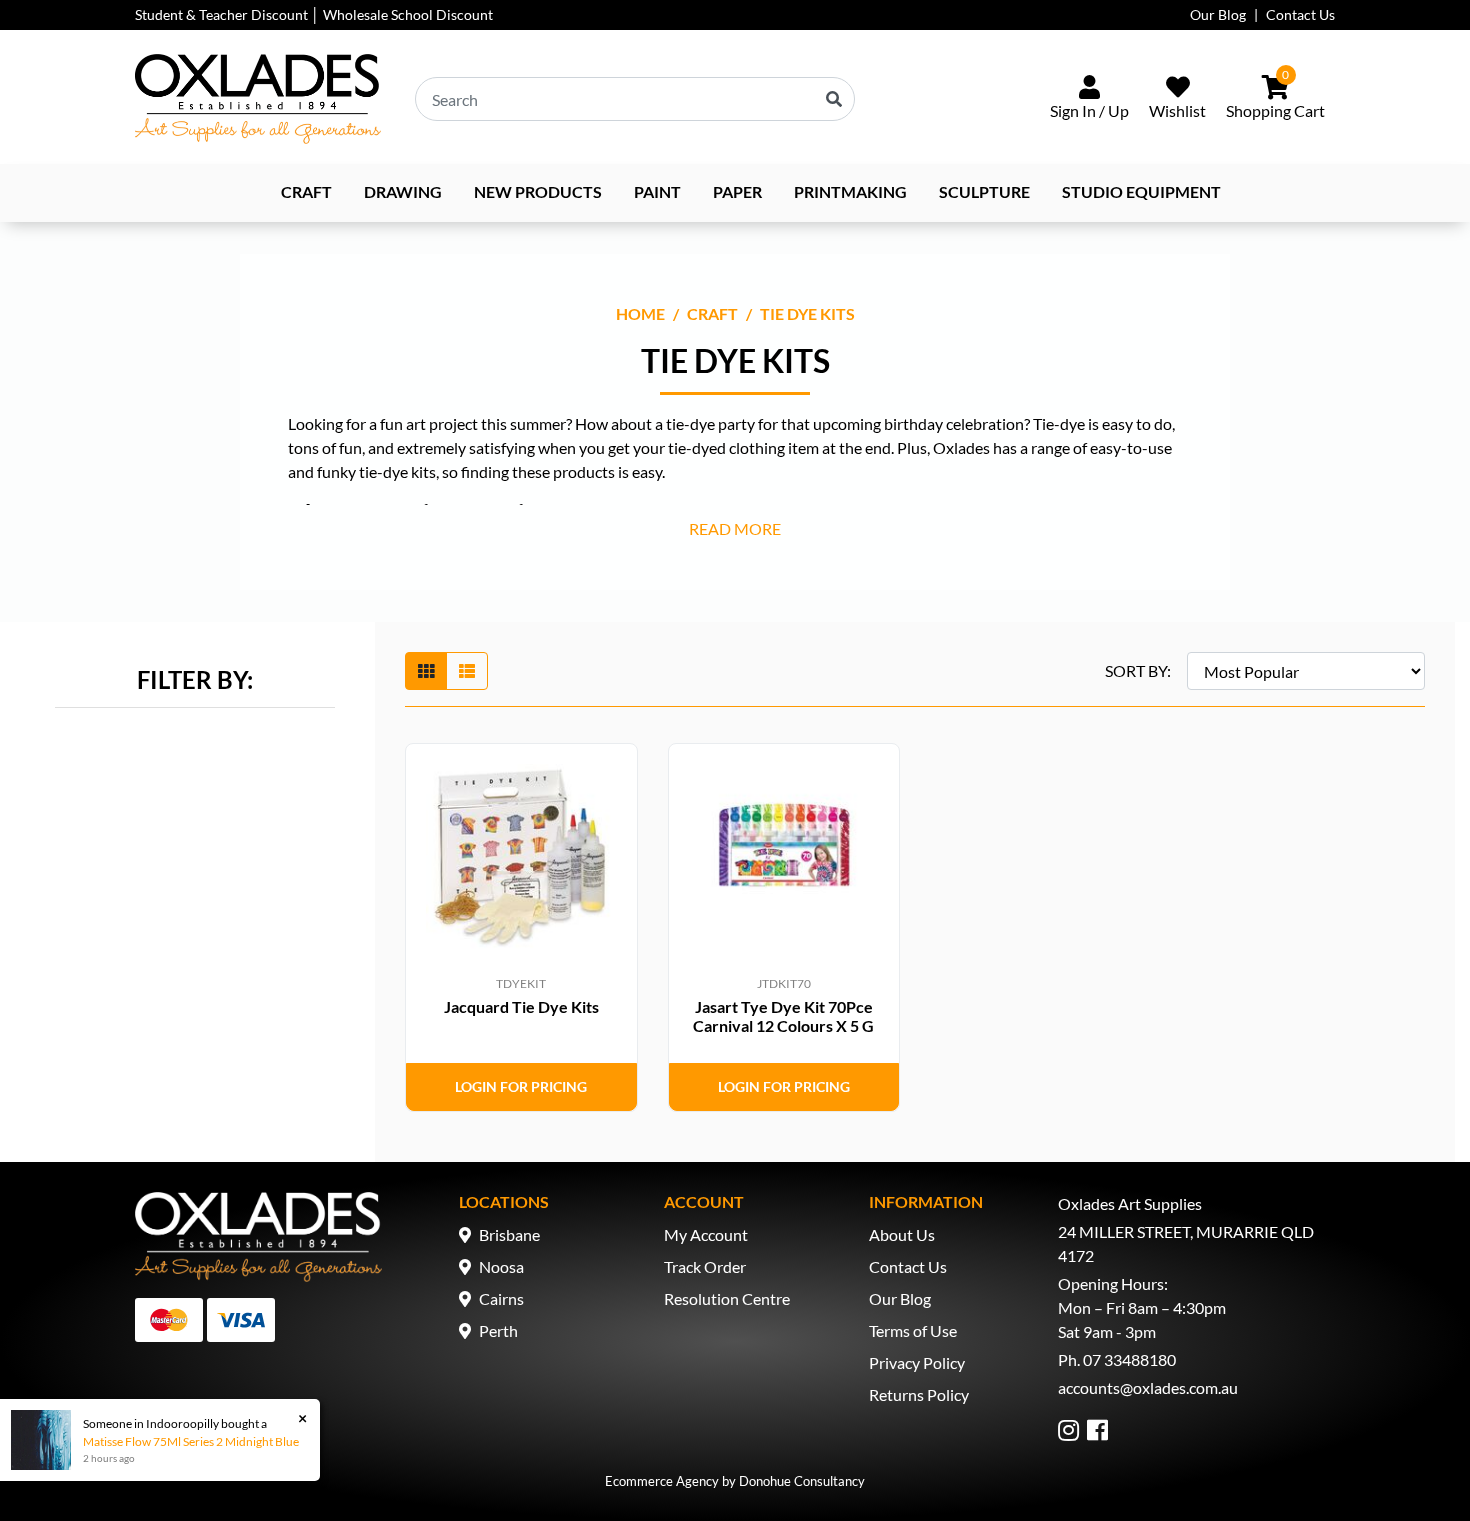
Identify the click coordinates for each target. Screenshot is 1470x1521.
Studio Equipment (1141, 191)
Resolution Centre (727, 1298)
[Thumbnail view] (426, 671)
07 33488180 (1129, 1359)
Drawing (403, 191)
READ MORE (735, 528)
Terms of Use (913, 1330)
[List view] (467, 671)
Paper (737, 191)
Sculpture (984, 191)
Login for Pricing (521, 1086)
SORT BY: (1138, 670)
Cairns (501, 1298)
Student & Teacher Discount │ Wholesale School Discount (314, 14)
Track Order (705, 1266)
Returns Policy (919, 1394)
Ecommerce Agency (662, 1481)
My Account (706, 1234)
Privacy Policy (917, 1362)
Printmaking (850, 191)
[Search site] (834, 99)
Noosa (501, 1266)
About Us (902, 1234)
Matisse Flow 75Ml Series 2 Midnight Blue (191, 1441)
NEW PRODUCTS (538, 191)
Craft (306, 191)
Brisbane (509, 1234)
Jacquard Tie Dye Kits (521, 1006)
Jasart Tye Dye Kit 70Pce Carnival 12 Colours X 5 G (783, 1016)
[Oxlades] (258, 99)
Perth (498, 1330)
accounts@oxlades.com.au (1148, 1387)
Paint (657, 191)
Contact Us (1300, 14)
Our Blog (1218, 14)
